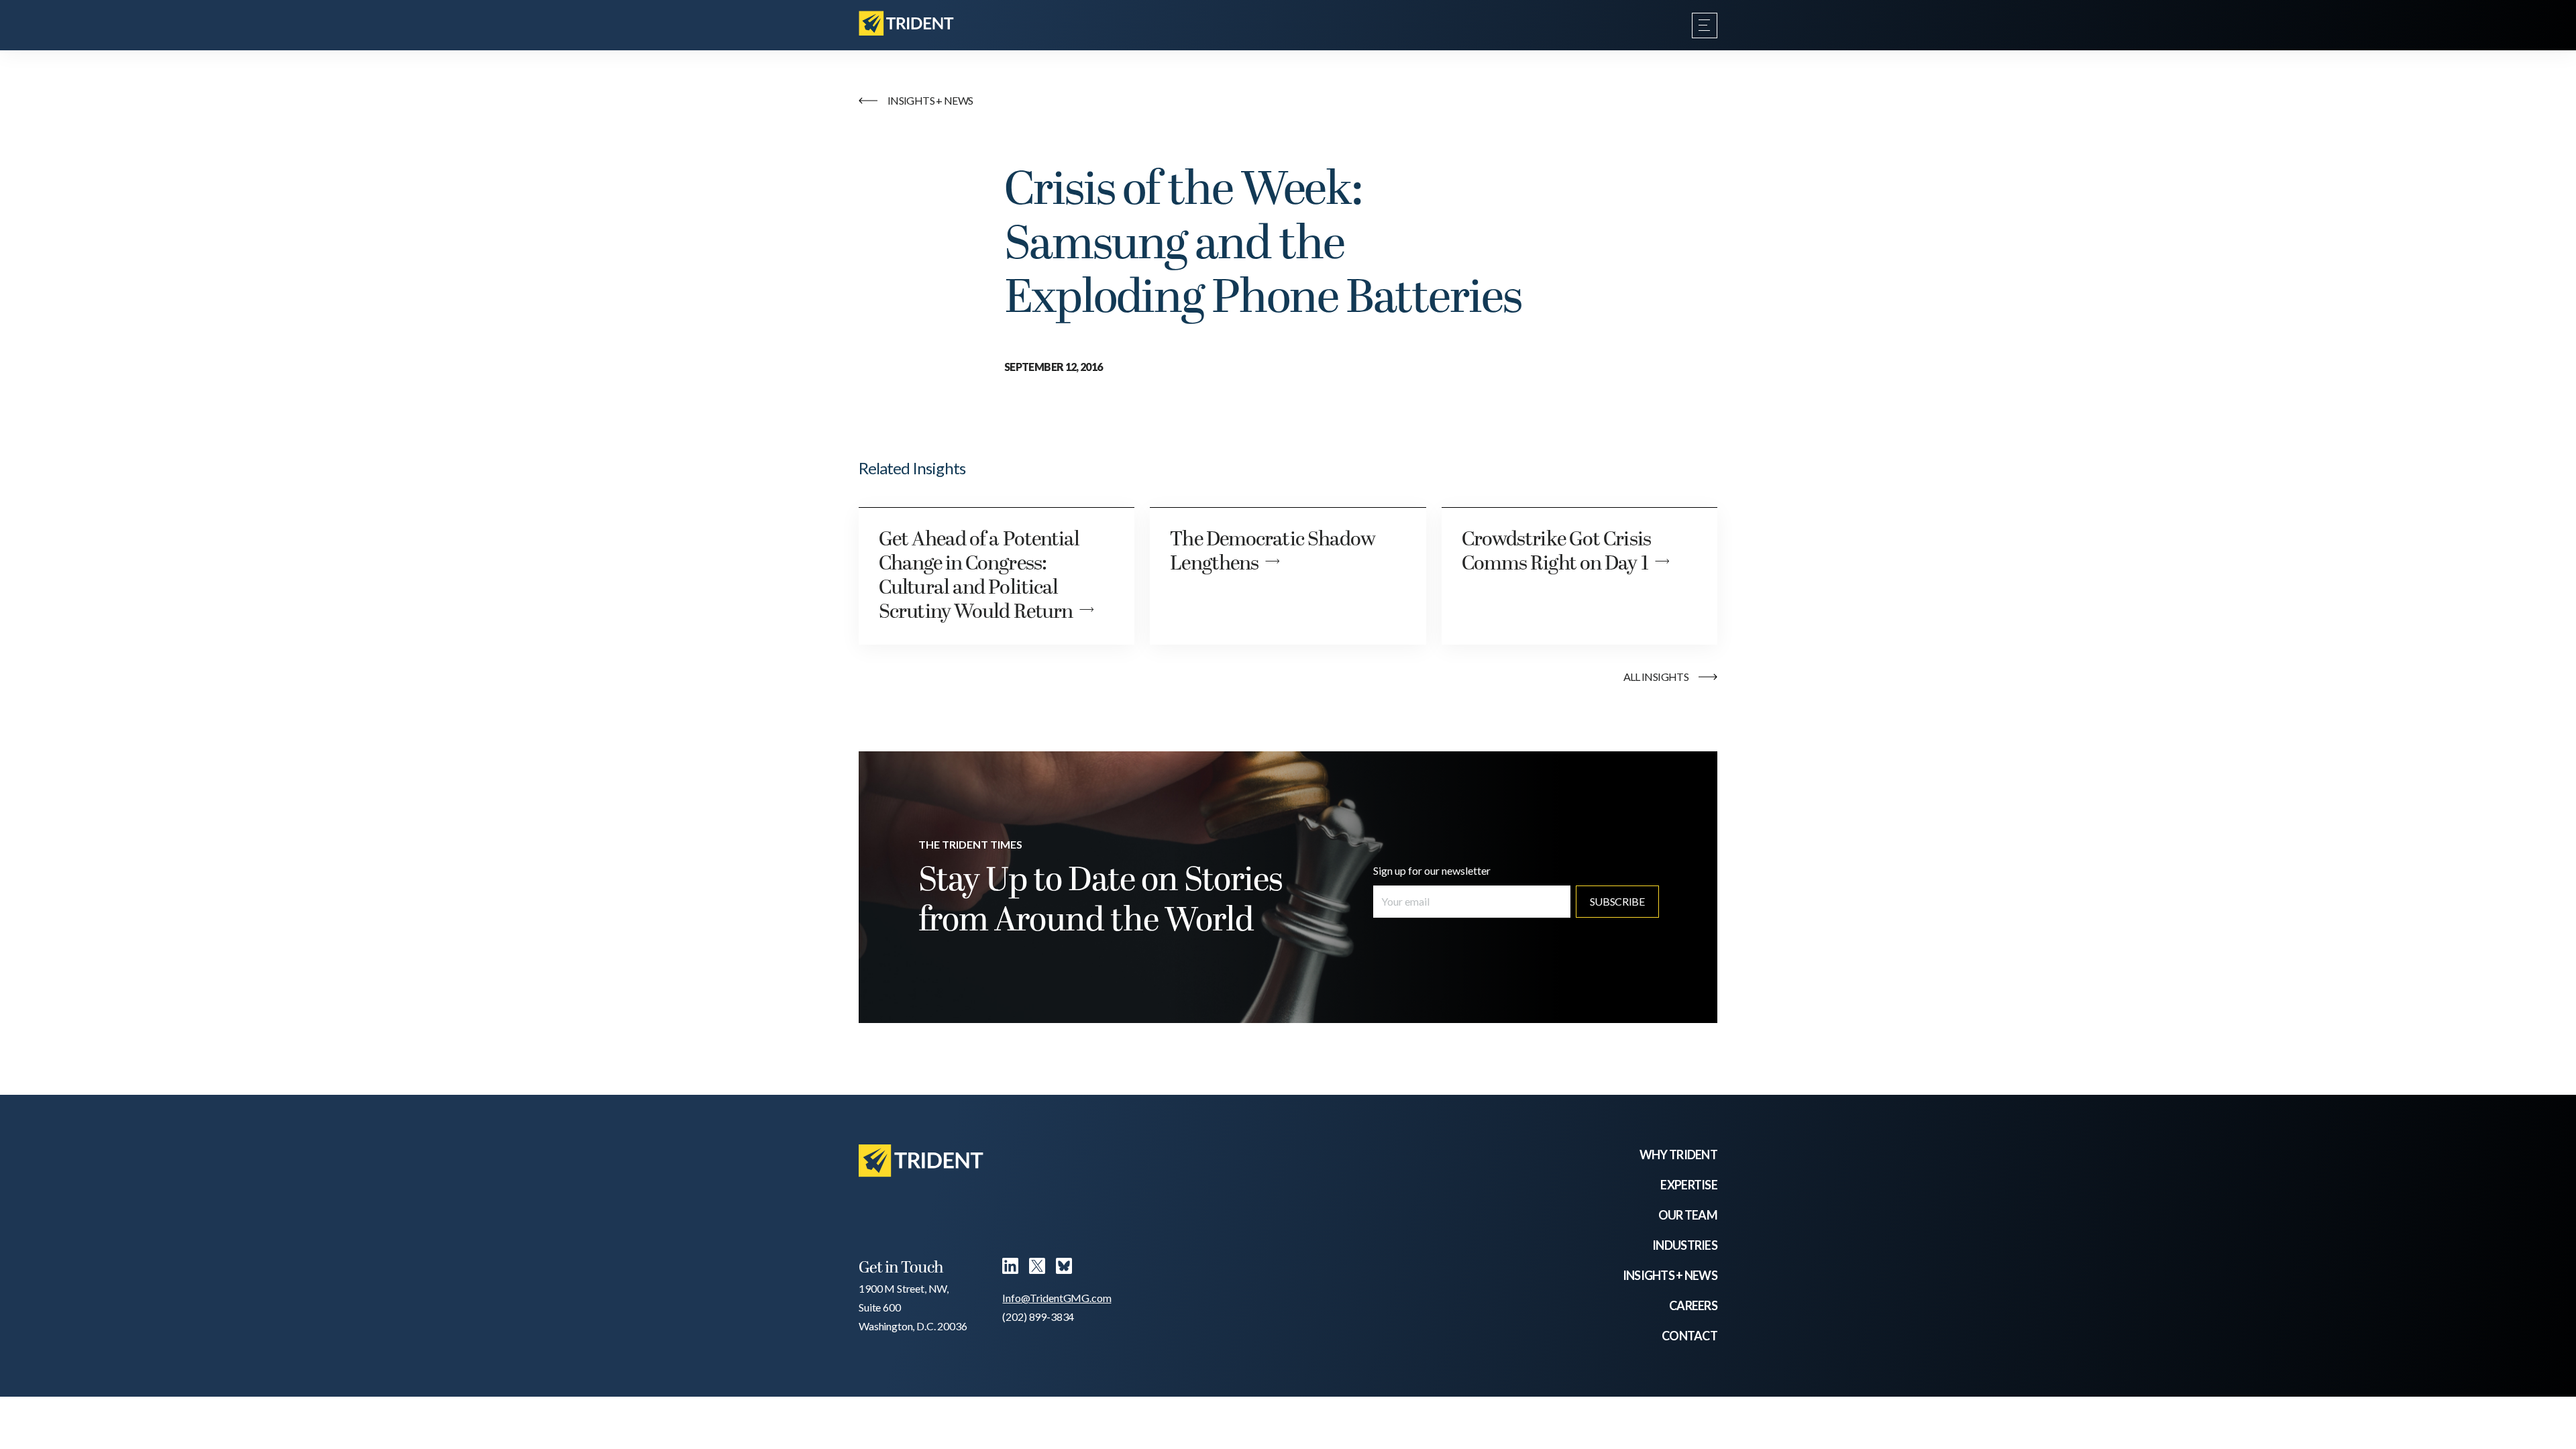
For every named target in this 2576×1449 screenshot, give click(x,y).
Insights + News (1670, 1275)
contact (1689, 1336)
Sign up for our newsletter (1432, 870)
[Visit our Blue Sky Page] (1064, 1269)
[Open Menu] (1705, 25)
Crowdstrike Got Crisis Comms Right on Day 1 (1556, 552)
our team (1688, 1215)
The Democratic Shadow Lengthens (1273, 552)
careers (1693, 1305)
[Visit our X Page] (1037, 1269)
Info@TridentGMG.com (1057, 1298)
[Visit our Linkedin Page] (1010, 1269)
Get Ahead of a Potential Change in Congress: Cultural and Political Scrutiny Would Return (979, 576)
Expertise (1689, 1185)
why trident (1678, 1155)
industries (1685, 1245)
